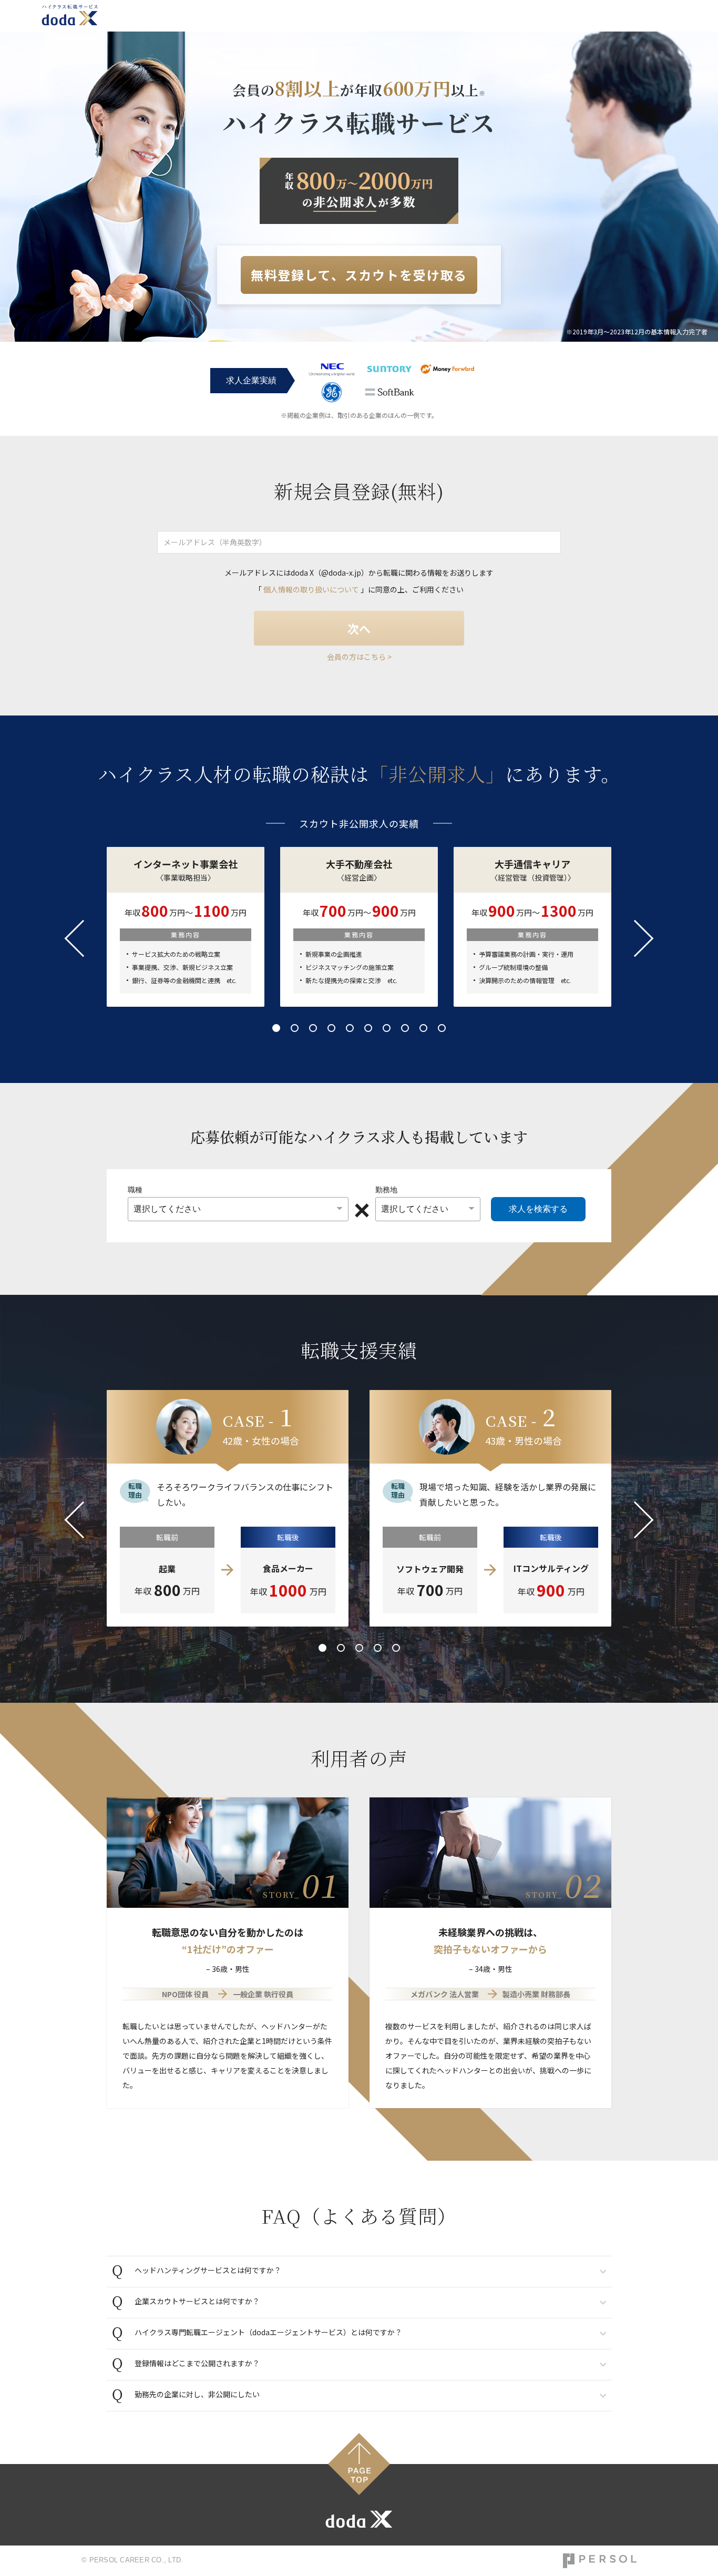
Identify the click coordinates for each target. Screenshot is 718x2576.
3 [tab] (313, 1028)
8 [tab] (405, 1028)
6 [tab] (368, 1028)
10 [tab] (442, 1028)
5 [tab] (350, 1028)
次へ (359, 628)
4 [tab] (331, 1028)
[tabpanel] (359, 927)
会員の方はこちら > (359, 657)
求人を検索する (538, 1209)
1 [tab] (276, 1028)
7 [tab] (387, 1028)
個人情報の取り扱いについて (311, 589)
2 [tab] (295, 1028)
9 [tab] (423, 1028)
